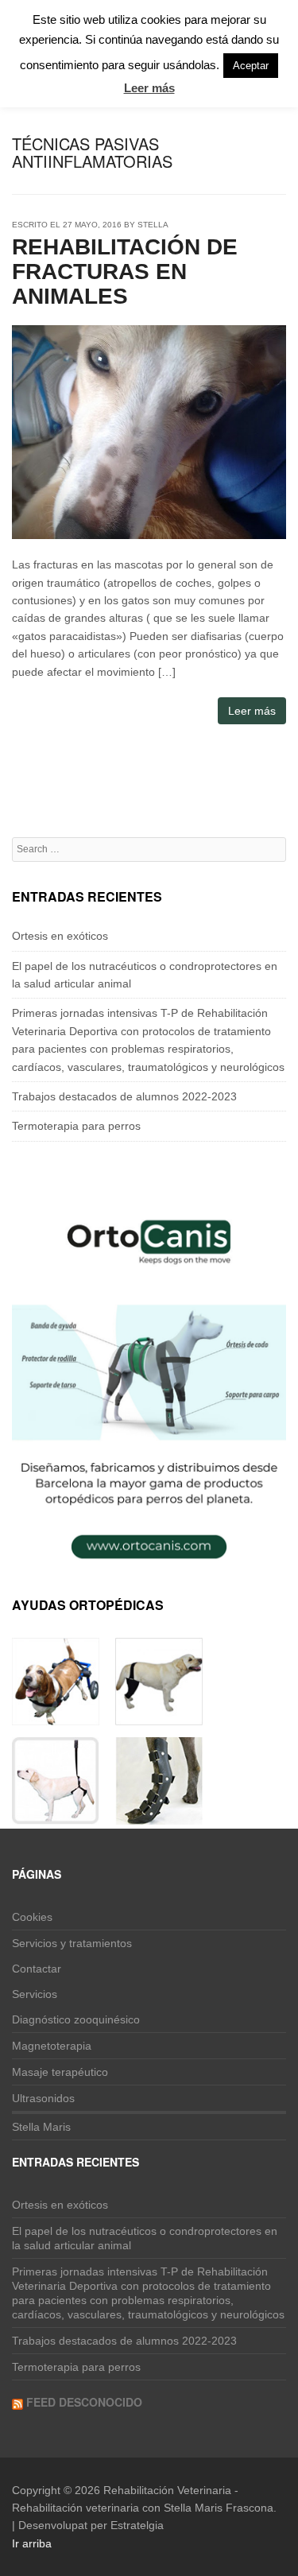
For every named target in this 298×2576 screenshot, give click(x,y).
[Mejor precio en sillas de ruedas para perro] (56, 1716)
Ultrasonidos (43, 2098)
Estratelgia (137, 2525)
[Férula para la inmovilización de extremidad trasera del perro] (159, 1815)
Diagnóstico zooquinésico (76, 2019)
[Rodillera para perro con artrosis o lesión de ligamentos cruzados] (159, 1716)
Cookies (32, 1917)
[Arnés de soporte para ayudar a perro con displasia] (56, 1815)
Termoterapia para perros (76, 1126)
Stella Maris (41, 2127)
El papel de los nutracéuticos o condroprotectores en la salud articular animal (145, 2238)
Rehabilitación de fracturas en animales (125, 272)
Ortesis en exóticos (60, 936)
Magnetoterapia (52, 2046)
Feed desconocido (84, 2402)
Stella (153, 225)
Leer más (252, 711)
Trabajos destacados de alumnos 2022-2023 (124, 1096)
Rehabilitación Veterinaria (167, 2490)
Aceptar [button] (251, 66)
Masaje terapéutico (60, 2072)
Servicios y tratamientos (72, 1943)
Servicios (35, 1994)
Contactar (37, 1969)
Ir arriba (32, 2543)
